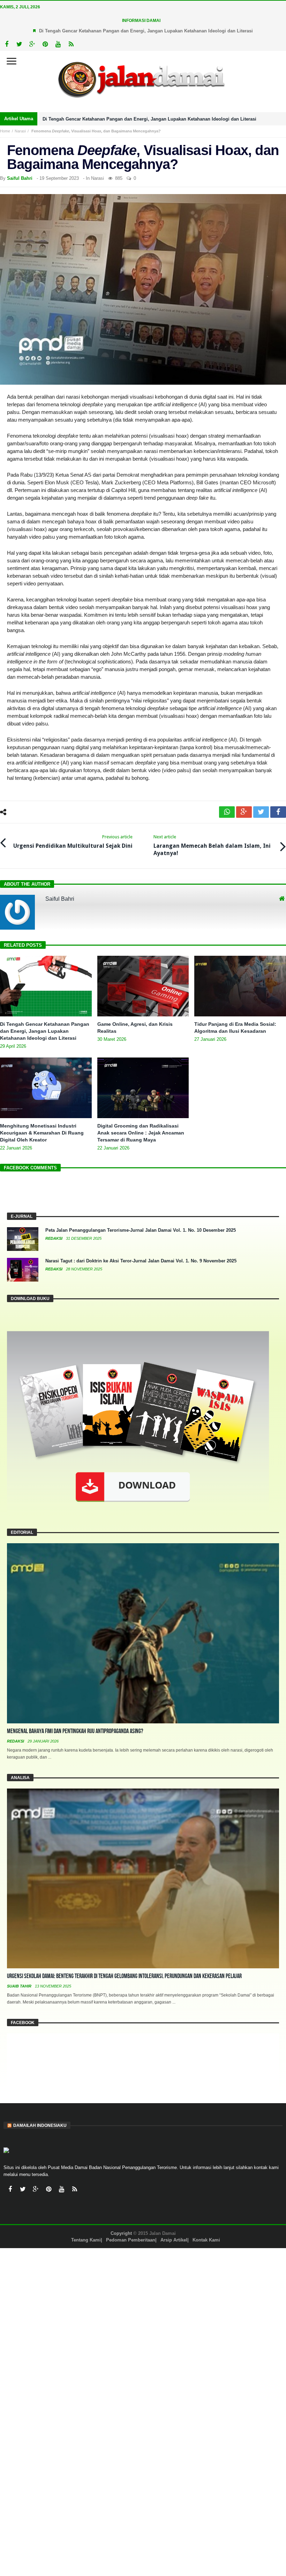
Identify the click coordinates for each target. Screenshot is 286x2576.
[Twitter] (19, 44)
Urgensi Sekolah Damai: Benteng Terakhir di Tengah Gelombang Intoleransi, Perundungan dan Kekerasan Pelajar (124, 1976)
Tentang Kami (86, 2240)
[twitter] (261, 812)
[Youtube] (58, 44)
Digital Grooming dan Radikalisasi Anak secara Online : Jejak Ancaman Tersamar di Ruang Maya (141, 1133)
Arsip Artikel (174, 2240)
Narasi (20, 131)
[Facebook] (6, 44)
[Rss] (71, 44)
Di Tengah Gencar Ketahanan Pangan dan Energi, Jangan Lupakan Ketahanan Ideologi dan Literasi (146, 31)
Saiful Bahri (20, 178)
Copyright (121, 2233)
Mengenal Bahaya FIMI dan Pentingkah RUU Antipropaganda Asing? (75, 1731)
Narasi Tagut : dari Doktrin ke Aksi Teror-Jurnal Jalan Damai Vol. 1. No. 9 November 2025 (141, 1261)
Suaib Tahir (20, 1986)
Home (5, 131)
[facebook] (278, 812)
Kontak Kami (206, 2240)
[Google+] (32, 44)
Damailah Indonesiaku (40, 2125)
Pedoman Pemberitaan (131, 2240)
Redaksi (54, 1238)
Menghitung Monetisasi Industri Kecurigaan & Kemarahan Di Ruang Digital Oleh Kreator (42, 1133)
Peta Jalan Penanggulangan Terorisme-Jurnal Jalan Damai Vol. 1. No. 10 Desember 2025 (141, 1230)
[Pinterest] (45, 44)
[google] (244, 812)
